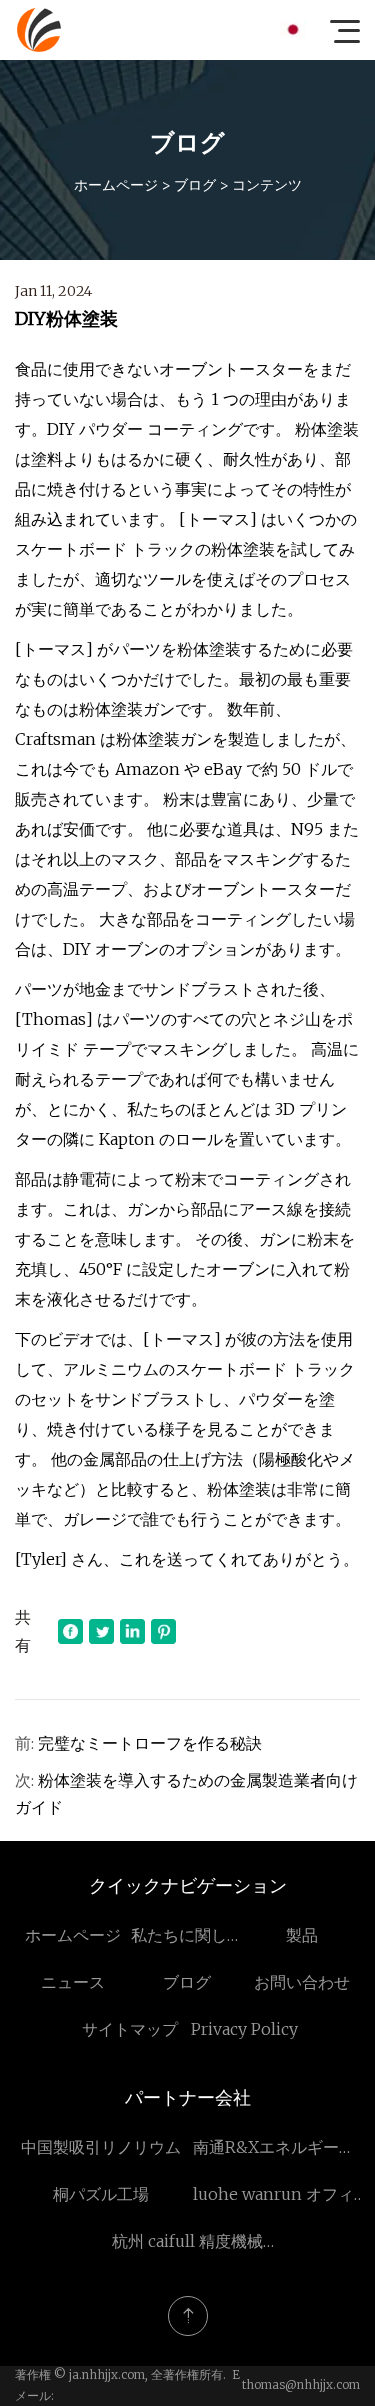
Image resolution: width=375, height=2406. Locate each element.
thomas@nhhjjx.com (301, 2384)
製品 (302, 1935)
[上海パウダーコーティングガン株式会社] (39, 30)
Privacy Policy (244, 2029)
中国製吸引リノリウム (101, 2147)
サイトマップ (130, 2029)
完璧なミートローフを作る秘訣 (150, 1743)
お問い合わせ (302, 1982)
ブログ (195, 185)
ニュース (73, 1982)
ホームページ (116, 185)
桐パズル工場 (101, 2194)
